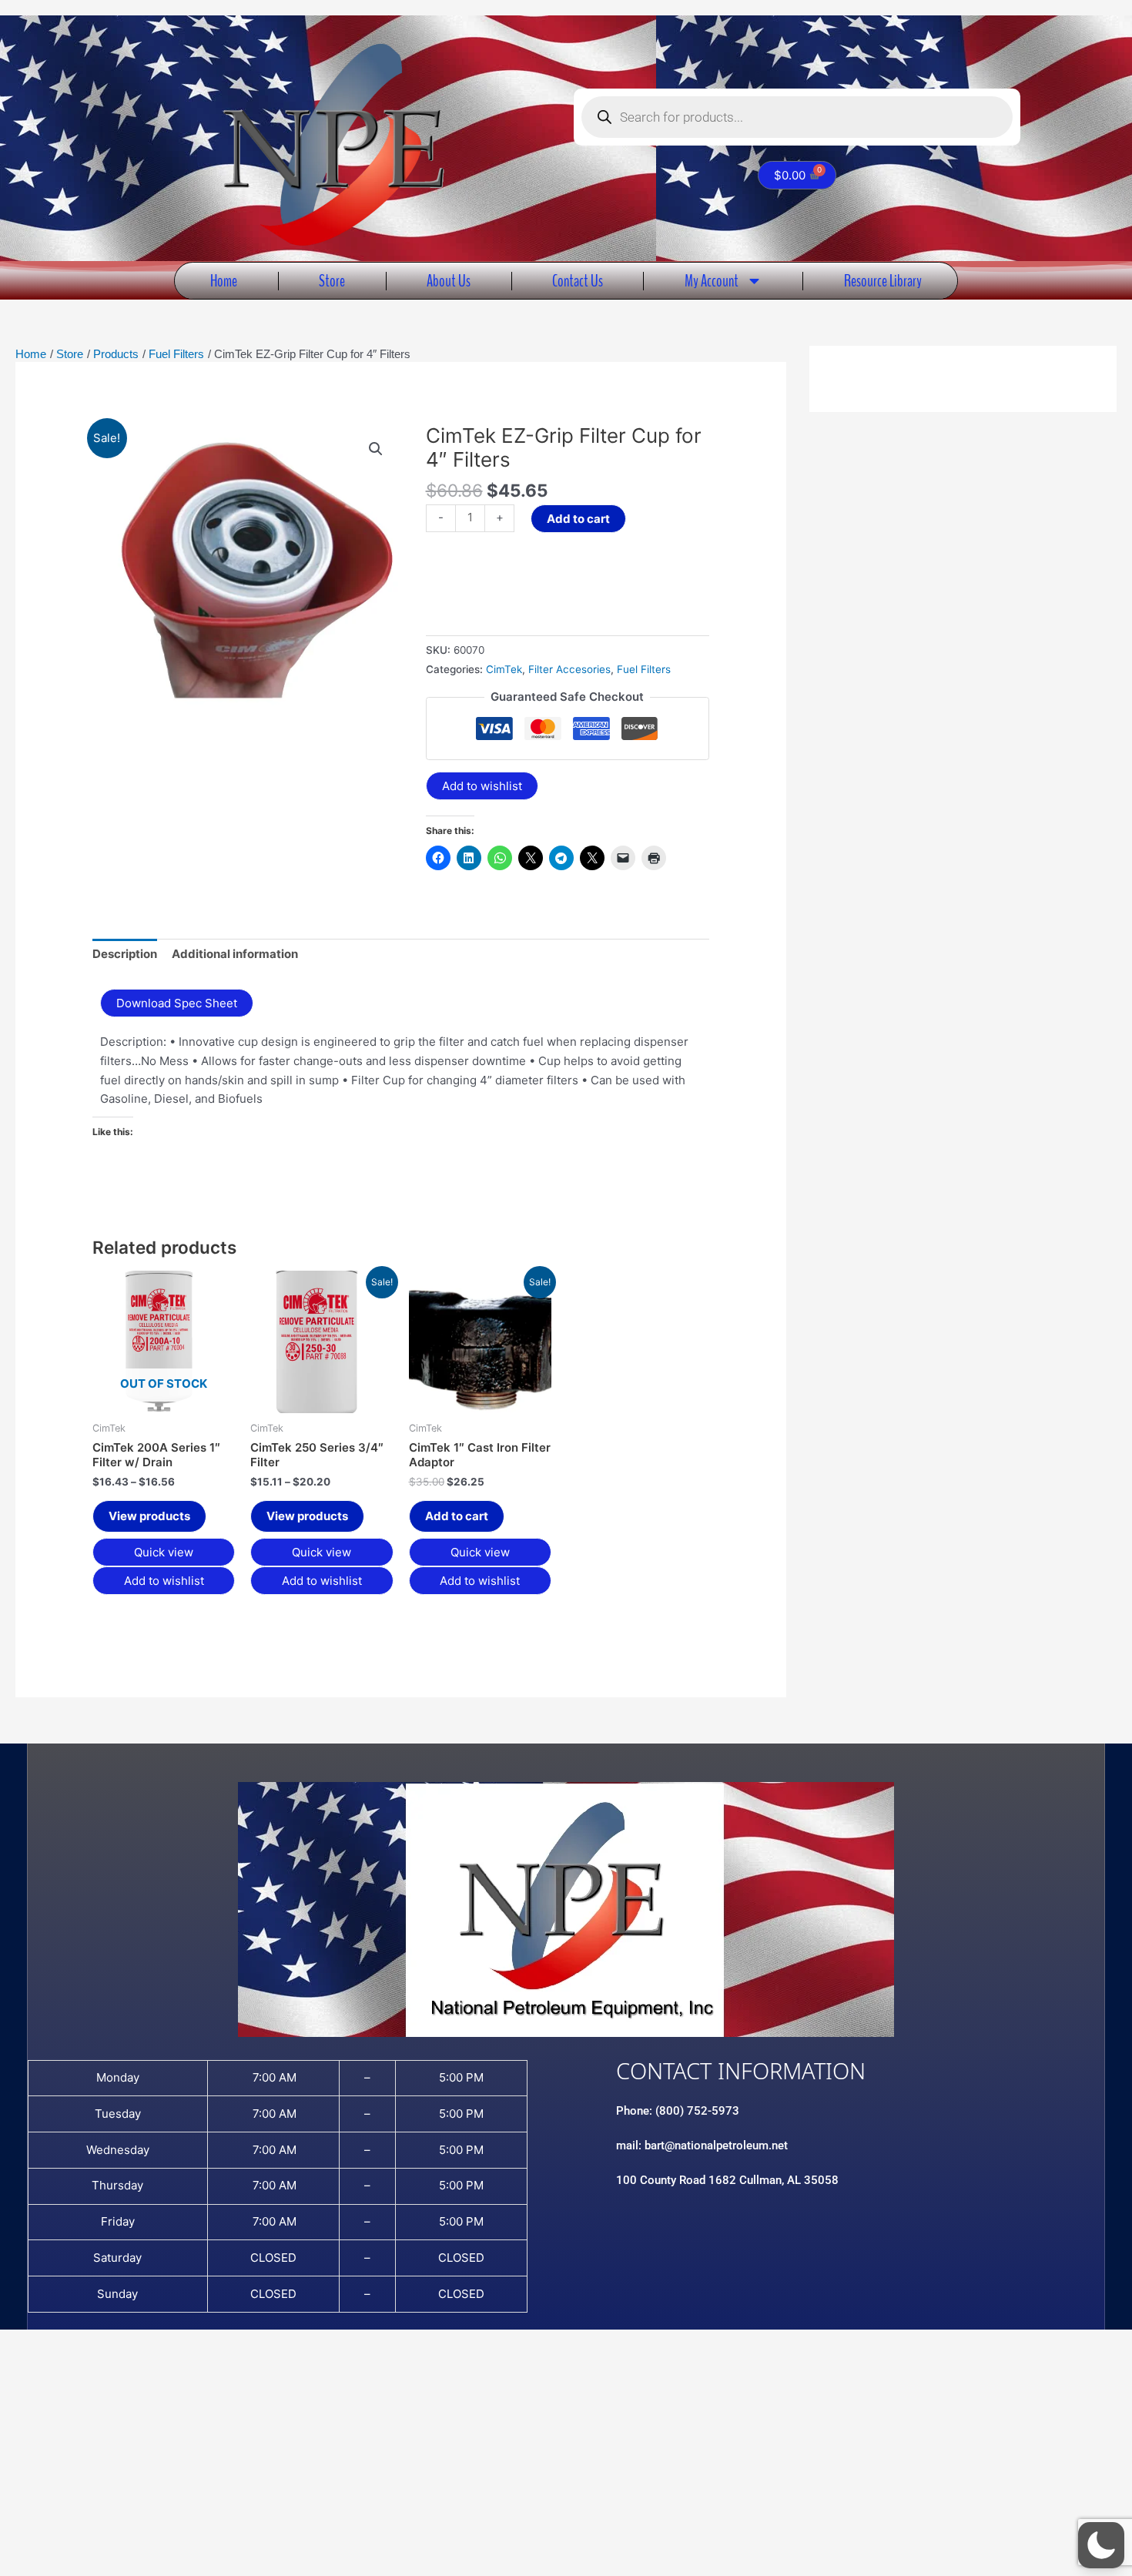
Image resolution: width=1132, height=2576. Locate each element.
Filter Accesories (569, 669)
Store (332, 281)
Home (224, 281)
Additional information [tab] (235, 954)
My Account (712, 281)
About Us (449, 281)
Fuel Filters (644, 669)
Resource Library (883, 281)
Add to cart (578, 519)
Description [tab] (125, 954)
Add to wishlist (482, 786)
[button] (376, 449)
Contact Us (578, 281)
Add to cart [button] (457, 1516)
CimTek (504, 669)
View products (149, 1516)
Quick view (164, 1552)
